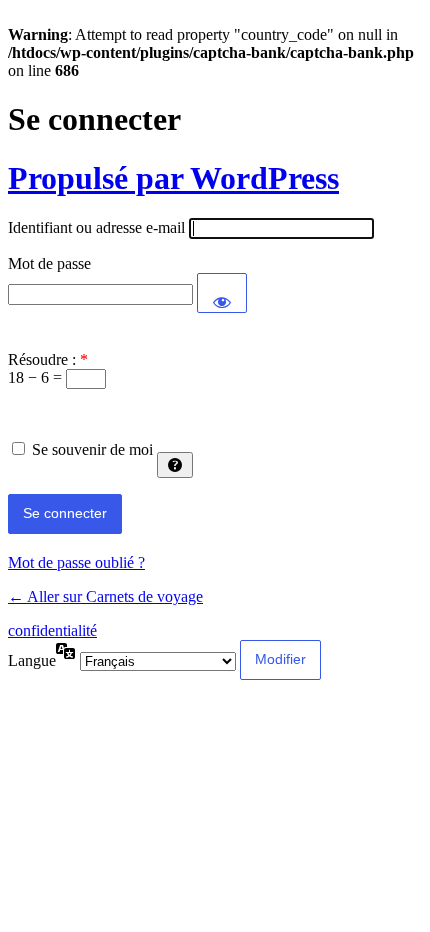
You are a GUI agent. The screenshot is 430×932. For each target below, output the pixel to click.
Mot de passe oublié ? (76, 562)
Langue (32, 660)
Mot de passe (49, 263)
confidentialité (52, 630)
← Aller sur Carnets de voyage (105, 596)
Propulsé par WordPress (173, 178)
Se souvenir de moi (92, 449)
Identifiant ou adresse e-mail (96, 227)
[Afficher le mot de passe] (222, 293)
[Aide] (175, 465)
